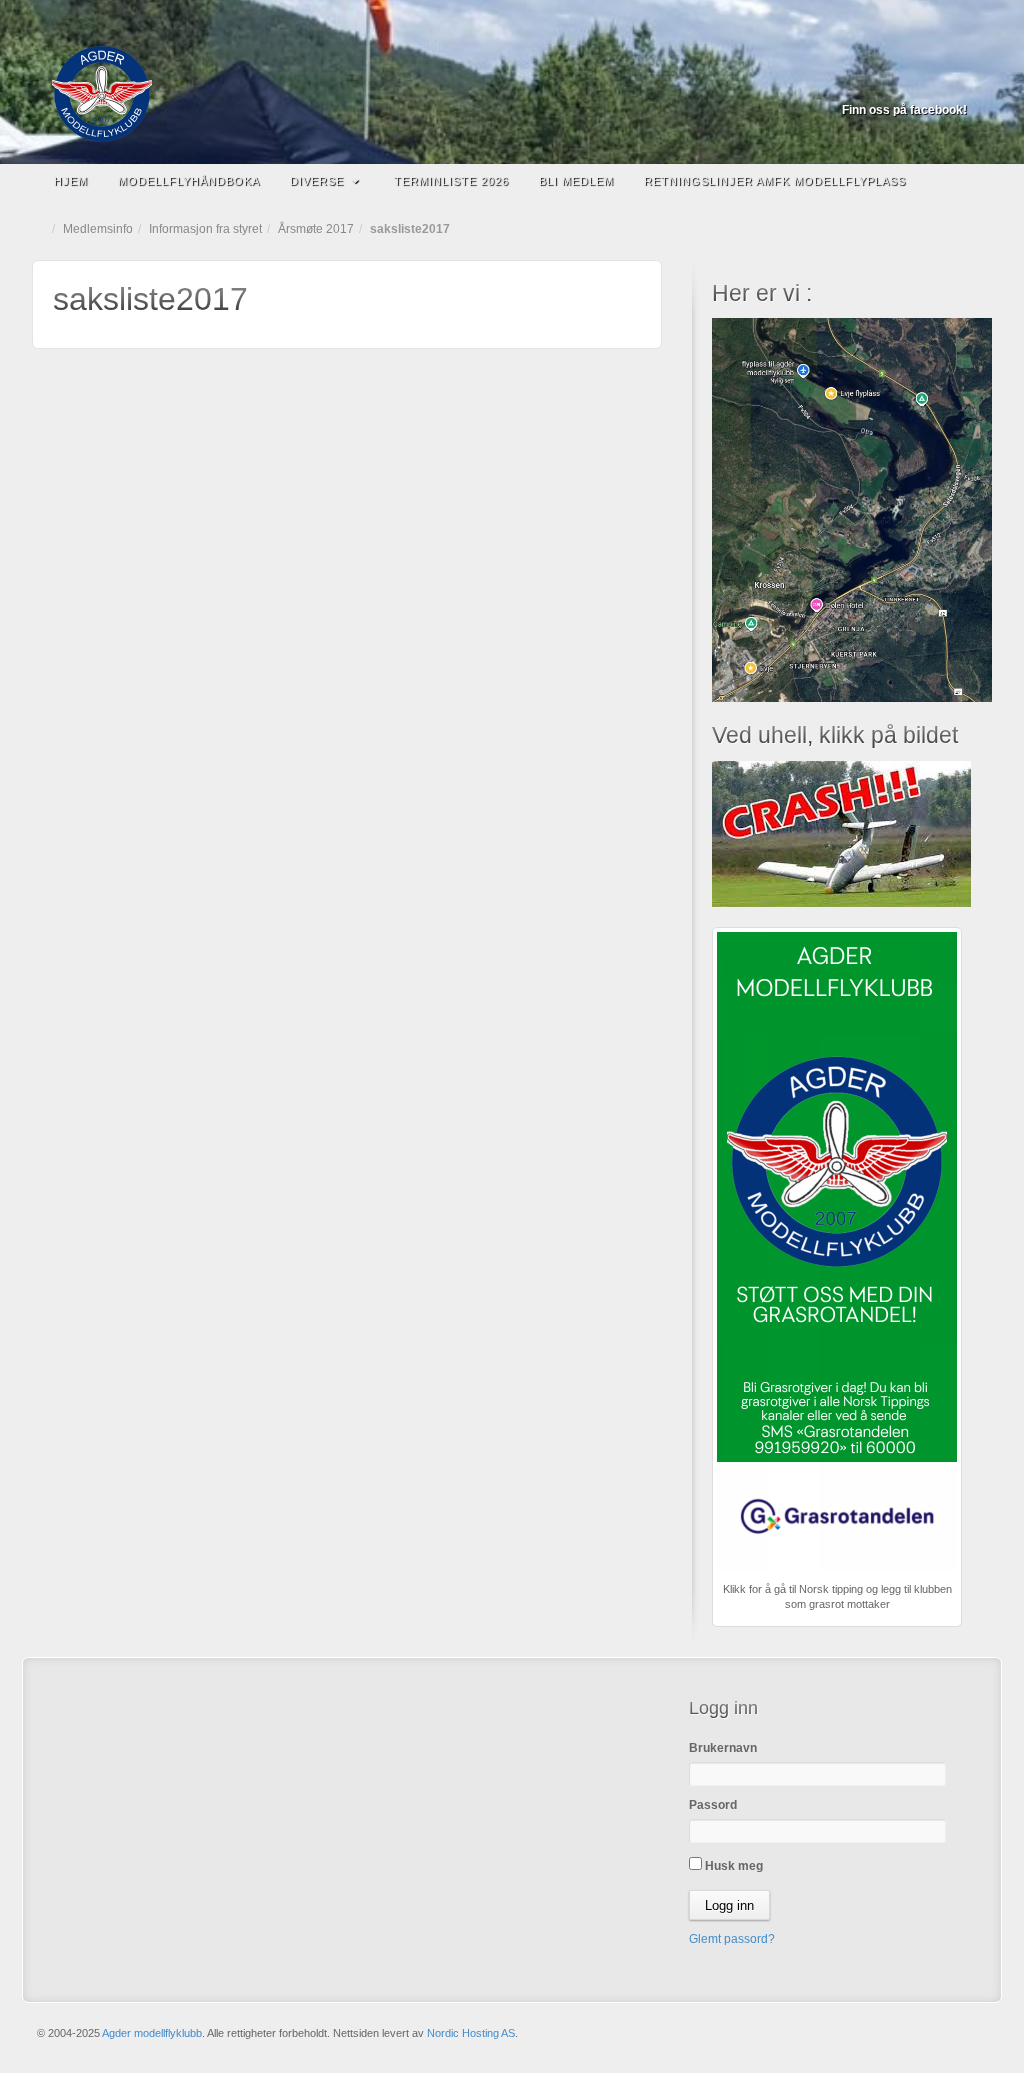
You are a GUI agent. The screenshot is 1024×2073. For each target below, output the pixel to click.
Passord (713, 1805)
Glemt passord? (732, 1939)
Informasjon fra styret (205, 229)
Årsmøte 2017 (316, 229)
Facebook (953, 82)
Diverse (317, 181)
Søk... (967, 181)
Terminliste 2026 (451, 181)
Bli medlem (576, 181)
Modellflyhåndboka (189, 181)
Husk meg (732, 1866)
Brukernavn (723, 1748)
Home (42, 229)
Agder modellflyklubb (152, 2033)
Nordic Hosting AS (471, 2033)
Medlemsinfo (98, 229)
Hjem (71, 181)
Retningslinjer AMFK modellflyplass (775, 181)
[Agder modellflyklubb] (512, 94)
